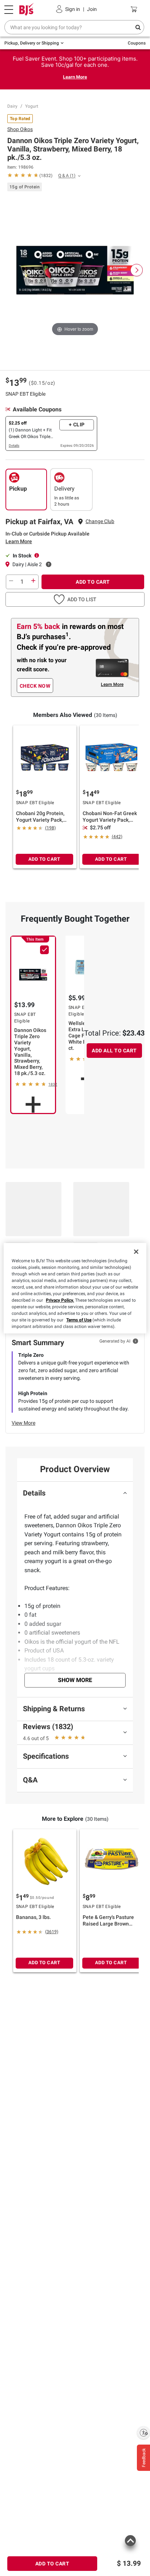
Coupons (137, 43)
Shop (20, 129)
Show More (75, 1680)
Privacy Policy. (60, 1300)
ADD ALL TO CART (114, 1051)
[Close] (136, 1252)
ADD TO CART (93, 582)
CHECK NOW (35, 686)
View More (23, 1423)
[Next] (137, 270)
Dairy (12, 106)
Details (14, 446)
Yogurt (32, 106)
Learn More (75, 77)
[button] (75, 599)
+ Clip (77, 425)
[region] (75, 1288)
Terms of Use (79, 1320)
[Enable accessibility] (143, 2433)
